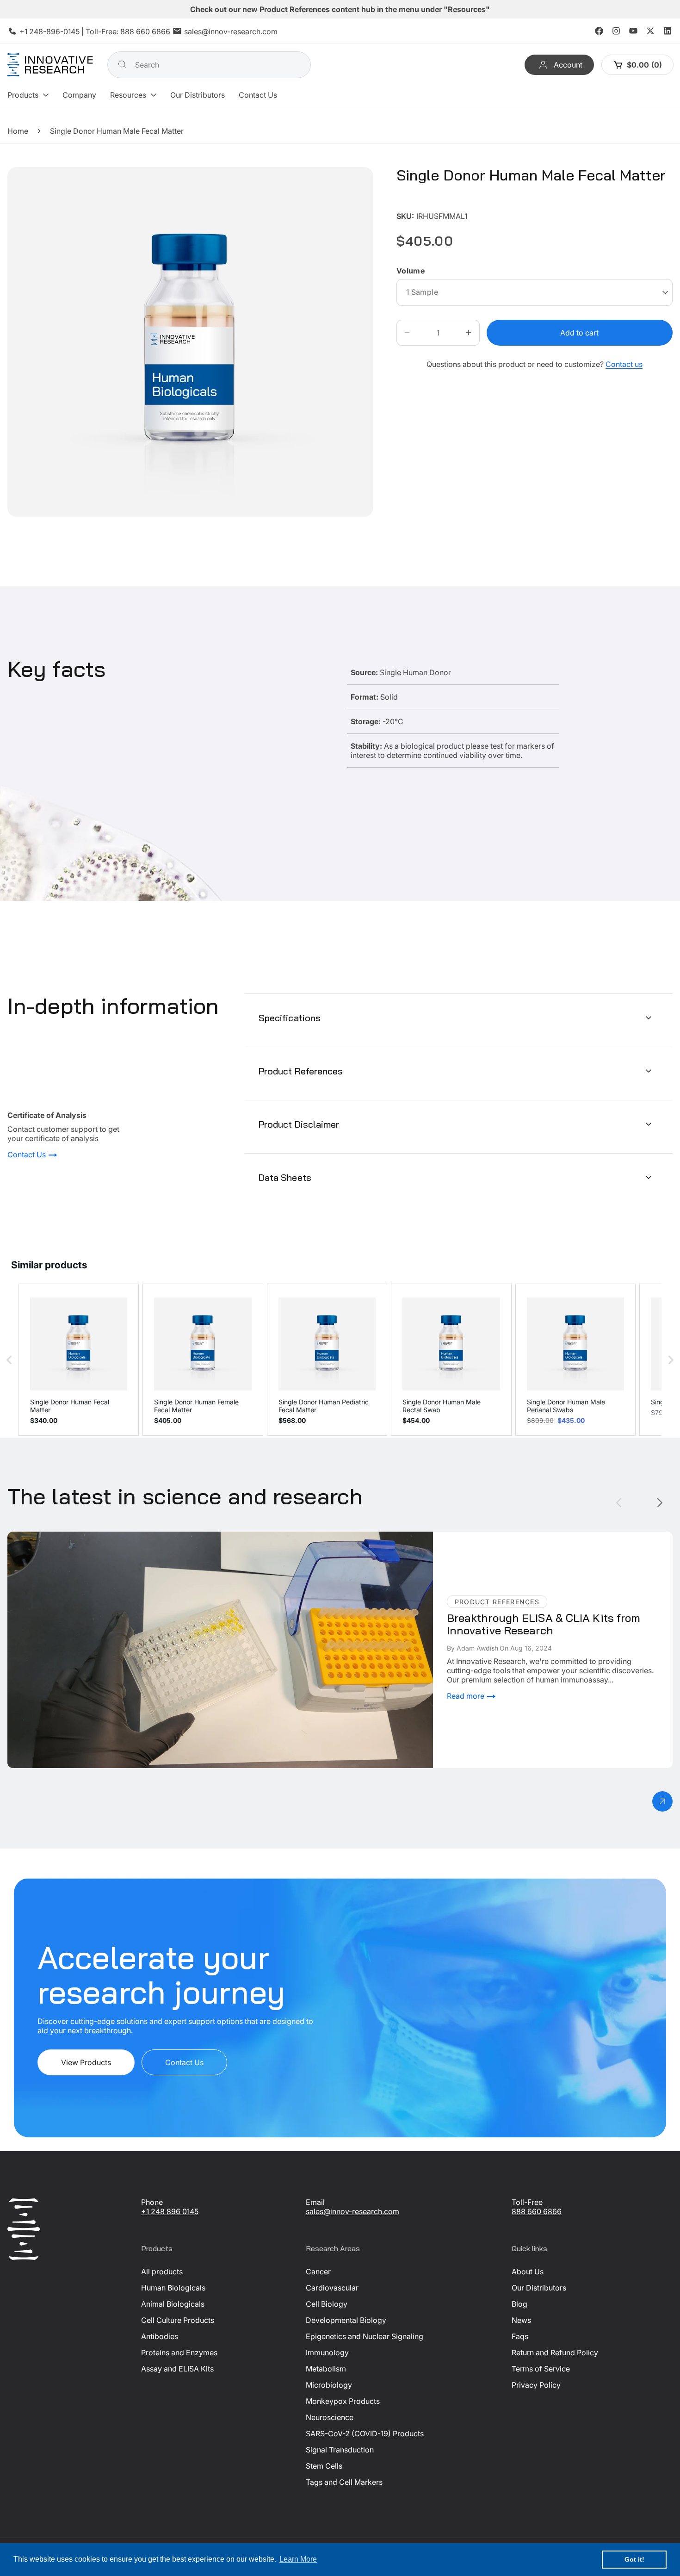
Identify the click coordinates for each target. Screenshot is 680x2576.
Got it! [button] (634, 2559)
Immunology (327, 2353)
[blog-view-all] (662, 1801)
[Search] (122, 64)
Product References (301, 1071)
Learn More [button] (298, 2559)
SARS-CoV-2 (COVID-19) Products (365, 2433)
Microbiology (329, 2385)
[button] (28, 95)
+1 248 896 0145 (170, 2211)
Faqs (520, 2336)
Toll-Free (527, 2202)
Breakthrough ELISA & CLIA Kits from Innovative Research (107, 1536)
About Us (528, 2272)
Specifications (290, 1018)
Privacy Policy (536, 2385)
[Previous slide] (619, 1503)
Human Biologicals (173, 2288)
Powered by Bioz (419, 202)
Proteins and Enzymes (179, 2353)
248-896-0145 (54, 31)
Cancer (318, 2272)
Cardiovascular (332, 2288)
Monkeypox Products (343, 2401)
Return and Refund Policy (555, 2353)
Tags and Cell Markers (344, 2482)
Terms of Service (541, 2369)
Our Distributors (539, 2288)
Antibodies (160, 2336)
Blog (519, 2304)
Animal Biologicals (173, 2304)
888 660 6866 (145, 31)
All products (162, 2272)
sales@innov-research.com (231, 31)
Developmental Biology (346, 2320)
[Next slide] (660, 1503)
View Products (86, 2062)
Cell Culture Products (178, 2320)
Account (568, 65)
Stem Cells (324, 2466)
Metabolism (326, 2369)
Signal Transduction (340, 2450)
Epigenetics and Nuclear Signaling (365, 2336)
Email (315, 2202)
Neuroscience (330, 2417)
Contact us (624, 364)
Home (18, 131)
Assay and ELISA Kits (177, 2369)
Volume (411, 271)
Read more (467, 1696)
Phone (152, 2202)
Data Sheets (285, 1177)
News (521, 2320)
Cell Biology (327, 2304)
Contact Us (28, 1155)
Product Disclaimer (299, 1124)
